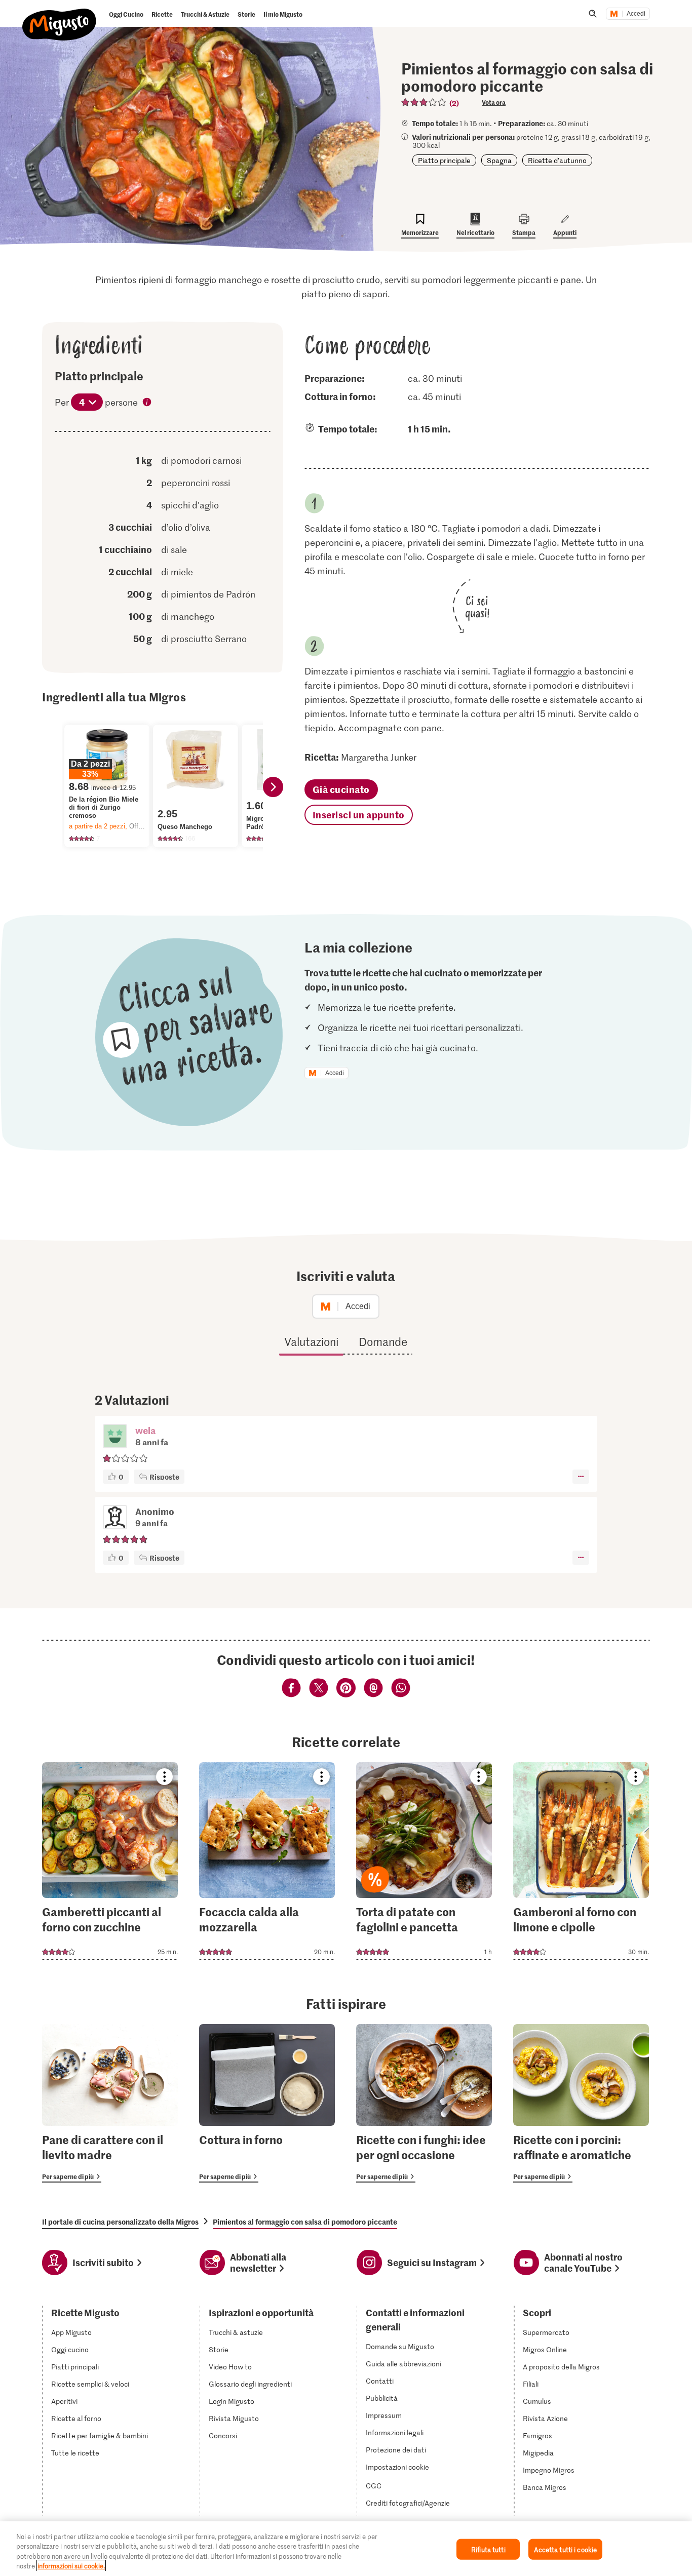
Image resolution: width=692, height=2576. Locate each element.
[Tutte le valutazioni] (424, 102)
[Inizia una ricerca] (593, 14)
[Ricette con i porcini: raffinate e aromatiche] (581, 2103)
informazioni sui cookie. (71, 2566)
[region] (346, 2549)
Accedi (636, 14)
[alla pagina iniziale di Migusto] (60, 16)
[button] (115, 1437)
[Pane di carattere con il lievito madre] (110, 2103)
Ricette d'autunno (557, 160)
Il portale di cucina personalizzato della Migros (120, 2222)
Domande (383, 1341)
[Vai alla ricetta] (110, 1861)
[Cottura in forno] (267, 2103)
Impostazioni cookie (397, 2467)
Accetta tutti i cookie (565, 2549)
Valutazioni (311, 1341)
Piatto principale (444, 160)
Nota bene (147, 403)
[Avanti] (273, 787)
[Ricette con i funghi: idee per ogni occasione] (424, 2103)
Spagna (499, 160)
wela (145, 1430)
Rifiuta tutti (488, 2549)
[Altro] (581, 1477)
